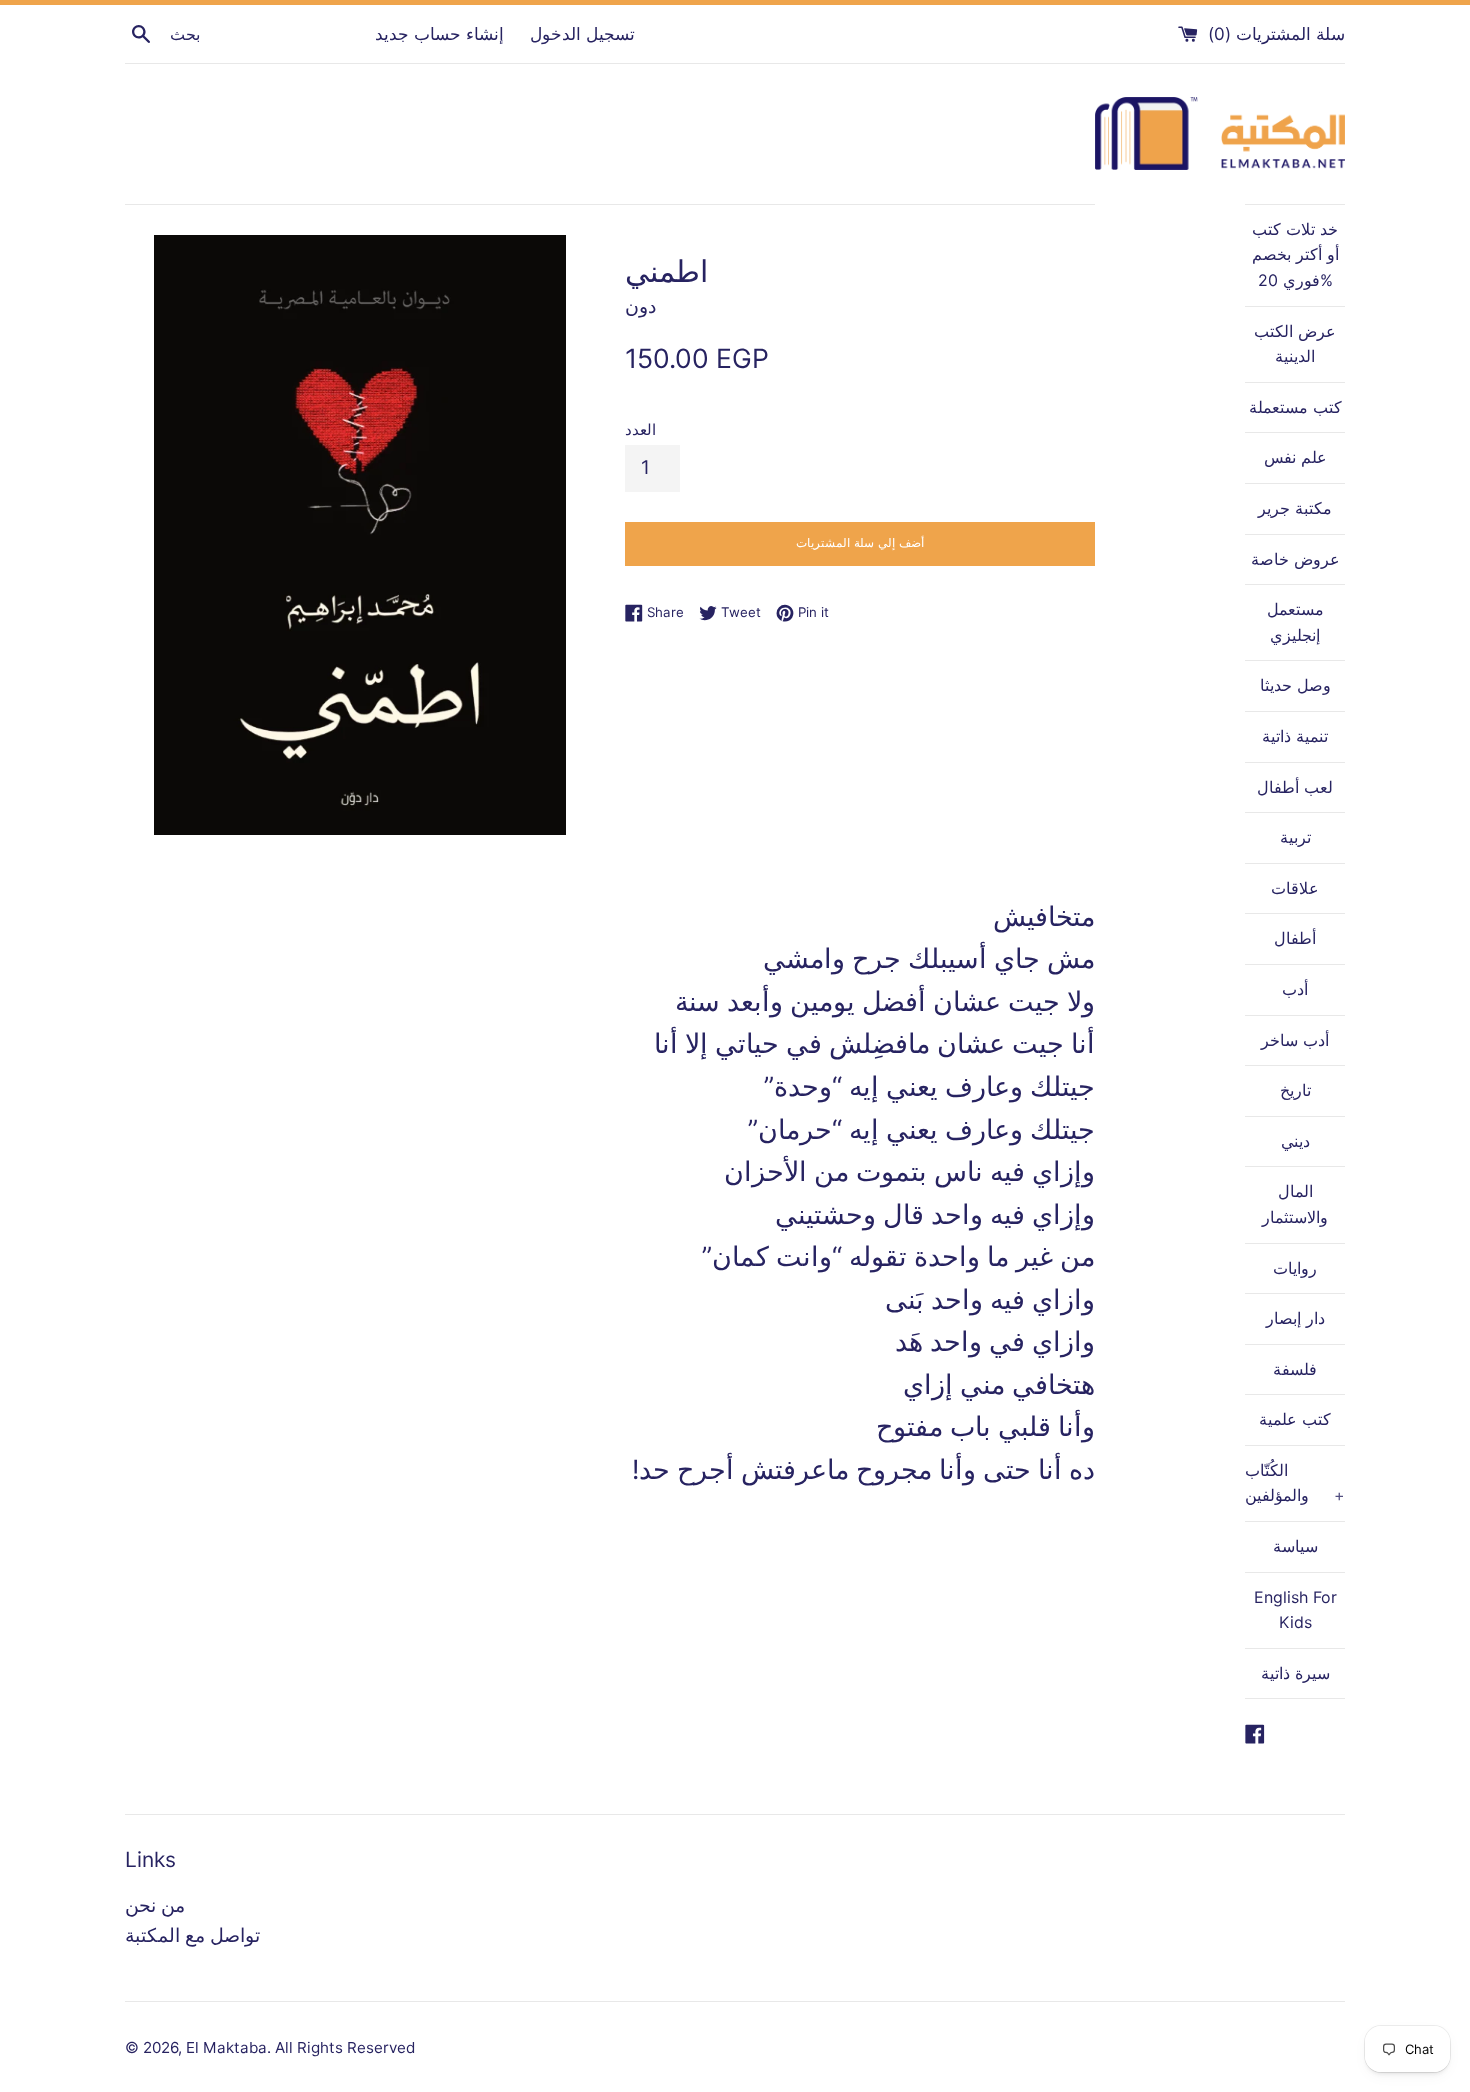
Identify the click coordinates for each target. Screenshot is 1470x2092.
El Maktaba (226, 2047)
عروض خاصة (1295, 559)
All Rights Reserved (345, 2047)
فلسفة (1295, 1369)
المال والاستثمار (1295, 1204)
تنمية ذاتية (1295, 736)
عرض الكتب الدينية (1295, 344)
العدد (640, 429)
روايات (1295, 1268)
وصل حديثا (1295, 685)
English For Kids (1295, 1610)
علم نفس (1295, 457)
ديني (1295, 1141)
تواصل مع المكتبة (192, 1935)
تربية (1295, 837)
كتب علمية (1295, 1419)
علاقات (1295, 888)
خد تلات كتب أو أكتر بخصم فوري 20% (1295, 254)
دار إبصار (1295, 1318)
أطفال (1295, 938)
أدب (1295, 989)
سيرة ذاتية (1295, 1673)
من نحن (155, 1905)
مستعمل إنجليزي (1295, 622)
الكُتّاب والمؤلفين (1295, 1483)
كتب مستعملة (1295, 407)
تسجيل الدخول (582, 33)
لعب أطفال (1295, 787)
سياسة (1295, 1546)
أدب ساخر (1295, 1040)
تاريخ (1295, 1090)
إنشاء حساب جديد (439, 33)
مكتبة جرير (1295, 508)
